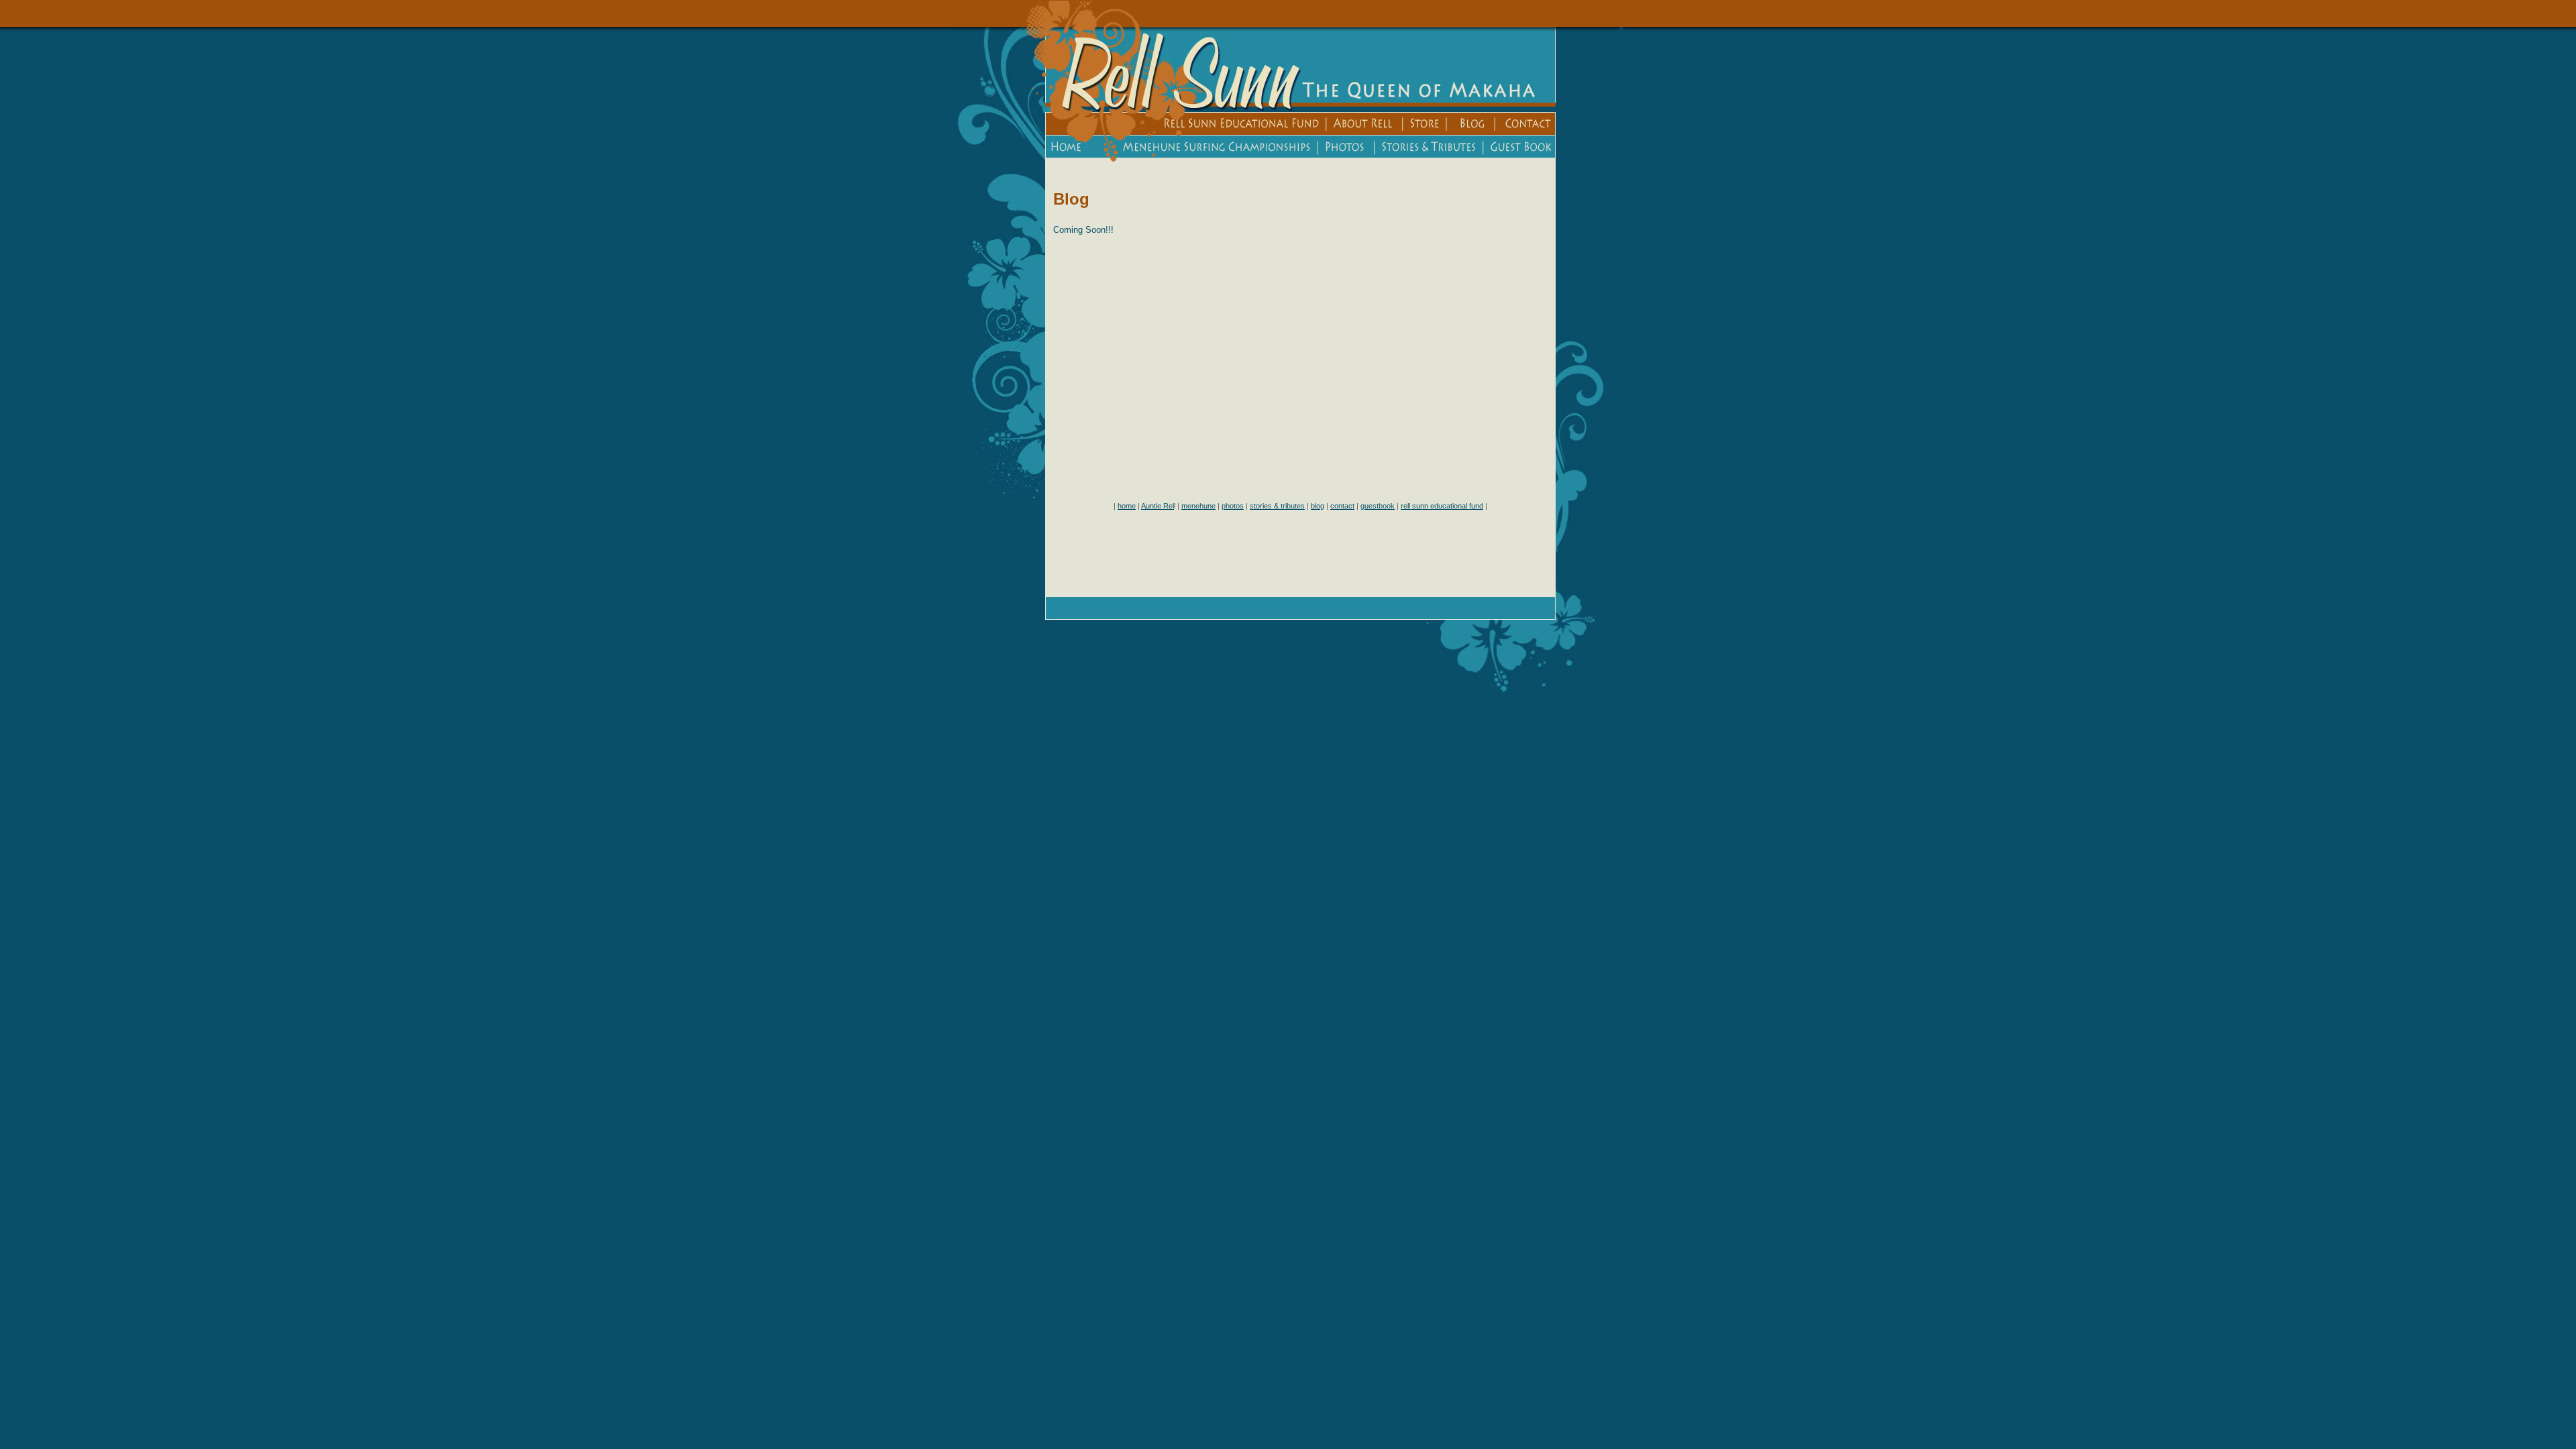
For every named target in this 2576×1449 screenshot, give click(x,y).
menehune (1198, 506)
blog (1318, 506)
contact (1342, 506)
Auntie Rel (1158, 506)
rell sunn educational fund (1442, 506)
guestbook (1378, 506)
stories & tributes (1277, 506)
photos (1233, 506)
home (1127, 506)
